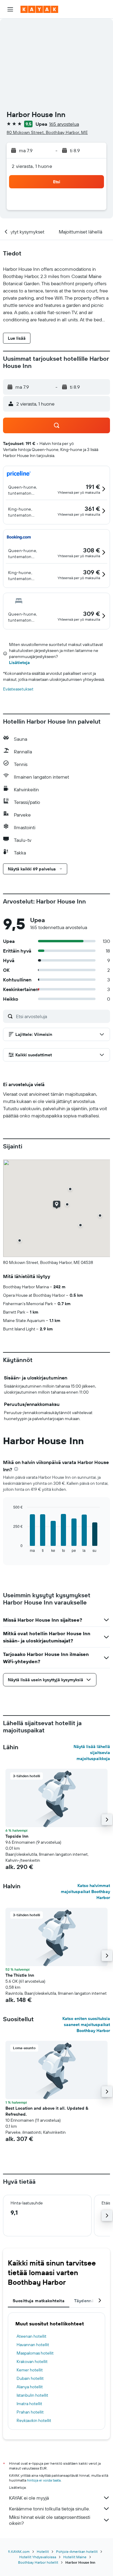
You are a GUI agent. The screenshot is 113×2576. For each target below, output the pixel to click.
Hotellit (43, 2551)
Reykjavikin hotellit (34, 2420)
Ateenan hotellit (31, 2336)
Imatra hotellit (29, 2404)
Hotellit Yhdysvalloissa (38, 2557)
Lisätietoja (19, 663)
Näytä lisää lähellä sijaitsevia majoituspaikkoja (92, 1753)
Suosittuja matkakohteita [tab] (39, 2301)
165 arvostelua (64, 124)
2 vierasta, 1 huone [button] (32, 166)
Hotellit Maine (75, 2557)
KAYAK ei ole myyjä (29, 2498)
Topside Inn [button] (17, 1836)
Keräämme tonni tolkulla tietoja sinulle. (49, 2509)
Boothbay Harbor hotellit (38, 2562)
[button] (10, 9)
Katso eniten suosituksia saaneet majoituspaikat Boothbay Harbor (86, 2025)
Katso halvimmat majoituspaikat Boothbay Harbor (85, 1892)
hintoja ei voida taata (44, 2480)
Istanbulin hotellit (32, 2395)
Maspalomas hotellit (35, 2353)
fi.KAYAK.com (19, 2551)
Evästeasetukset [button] (18, 689)
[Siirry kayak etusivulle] (39, 9)
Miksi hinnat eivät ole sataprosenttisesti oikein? (50, 2520)
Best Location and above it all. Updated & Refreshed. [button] (47, 2111)
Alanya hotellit (30, 2387)
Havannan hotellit (33, 2345)
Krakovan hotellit (32, 2361)
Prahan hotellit (30, 2412)
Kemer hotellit (30, 2370)
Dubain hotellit (30, 2378)
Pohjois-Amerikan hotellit (77, 2551)
